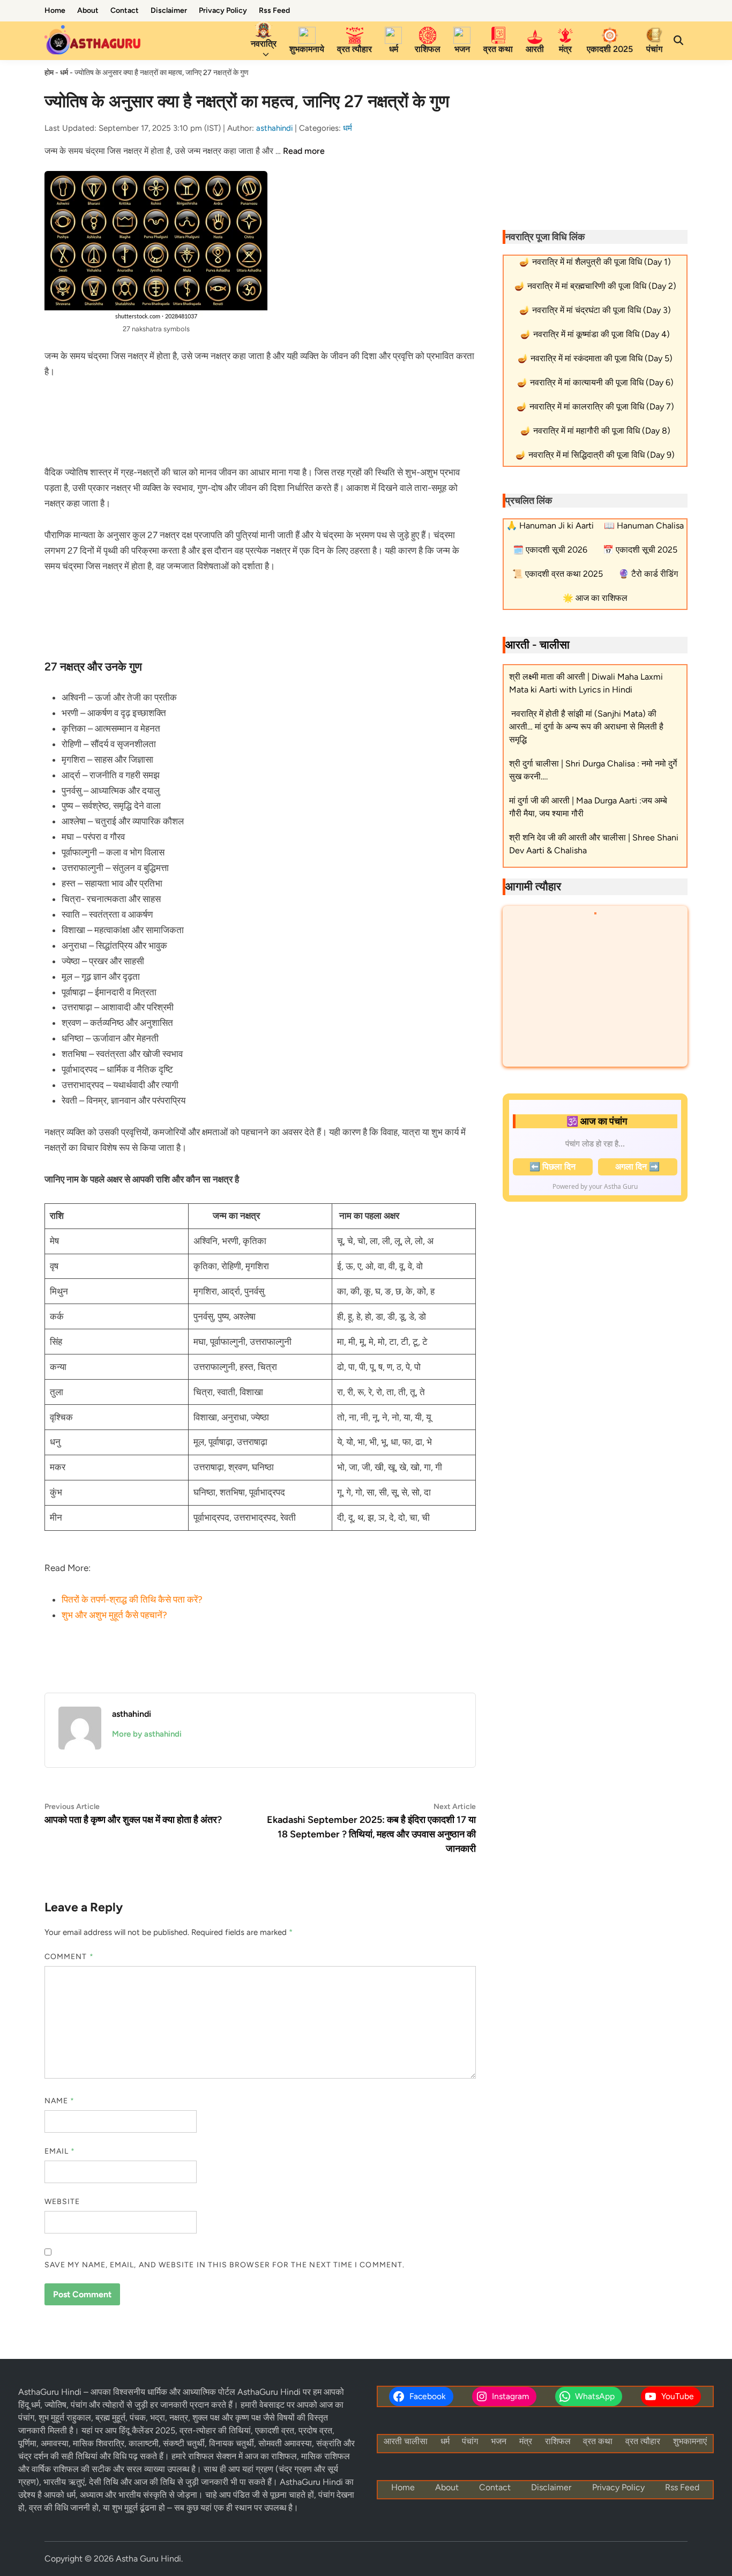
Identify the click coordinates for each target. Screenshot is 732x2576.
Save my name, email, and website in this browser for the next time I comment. (225, 2265)
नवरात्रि (264, 44)
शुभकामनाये (307, 49)
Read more (304, 151)
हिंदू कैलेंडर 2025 (146, 2430)
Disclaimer (169, 10)
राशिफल (428, 49)
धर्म (394, 49)
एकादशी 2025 (610, 49)
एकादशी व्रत (275, 2430)
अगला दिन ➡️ (637, 1167)
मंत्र (565, 49)
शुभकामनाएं (690, 2441)
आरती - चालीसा (537, 645)
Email (60, 2151)
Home (55, 10)
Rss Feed (274, 10)
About (88, 10)
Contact (125, 10)
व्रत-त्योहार (198, 2430)
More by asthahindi (147, 1734)
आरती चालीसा (406, 2441)
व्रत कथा (498, 49)
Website (62, 2202)
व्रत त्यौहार (354, 49)
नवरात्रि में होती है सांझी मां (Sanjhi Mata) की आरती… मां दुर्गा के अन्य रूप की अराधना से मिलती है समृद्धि (586, 727)
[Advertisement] (260, 420)
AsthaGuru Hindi (51, 2392)
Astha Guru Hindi (148, 2559)
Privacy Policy (223, 10)
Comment (69, 1957)
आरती (535, 49)
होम (49, 73)
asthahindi (274, 128)
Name (59, 2101)
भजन (462, 49)
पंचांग (654, 49)
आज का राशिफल (271, 2456)
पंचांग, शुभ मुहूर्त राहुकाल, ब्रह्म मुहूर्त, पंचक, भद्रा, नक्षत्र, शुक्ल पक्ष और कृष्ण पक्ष (140, 2418)
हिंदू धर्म (29, 2405)
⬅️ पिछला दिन (552, 1167)
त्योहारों (114, 2405)
